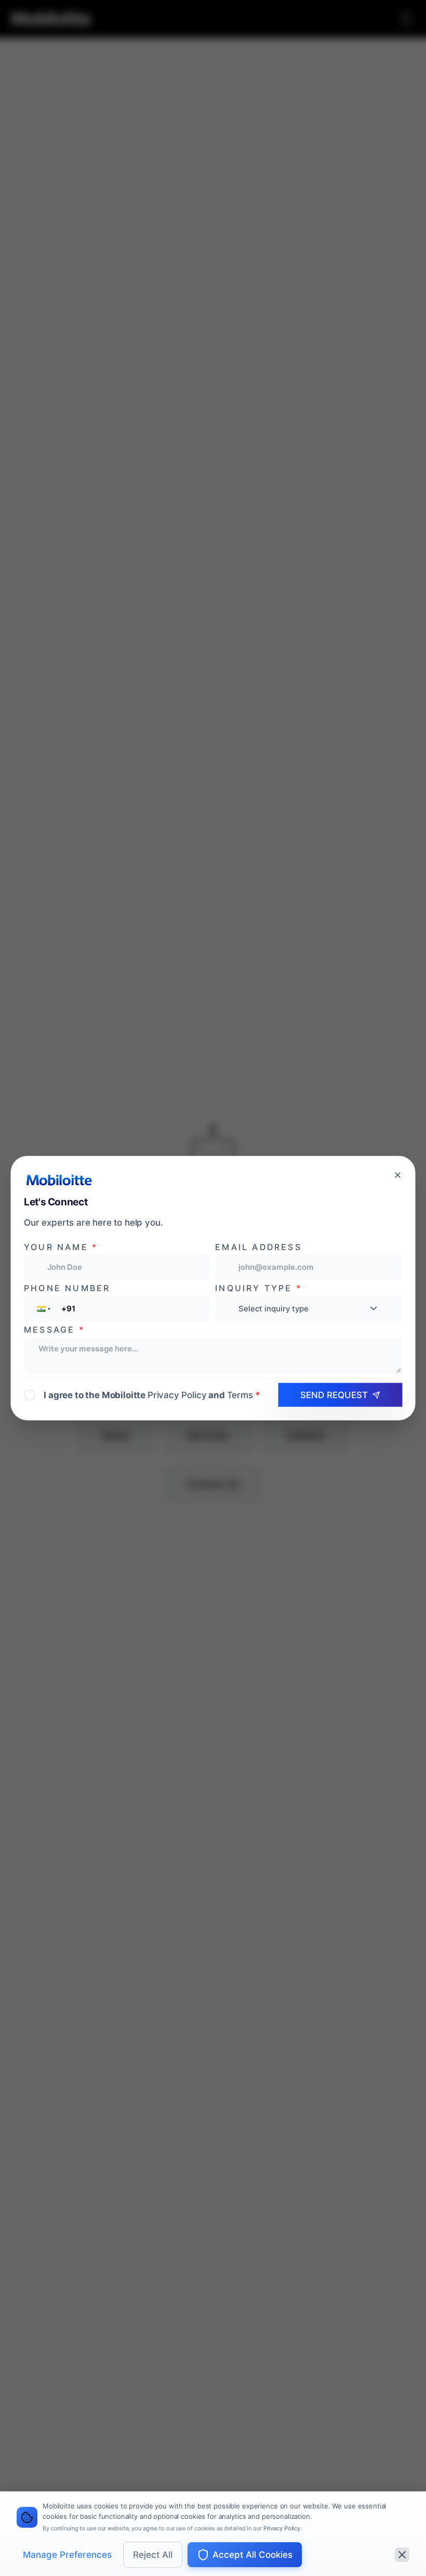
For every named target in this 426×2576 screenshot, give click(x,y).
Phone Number (67, 1288)
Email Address (258, 1247)
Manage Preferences (67, 2555)
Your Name (61, 1247)
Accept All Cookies (252, 2555)
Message (54, 1330)
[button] (43, 1309)
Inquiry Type (258, 1288)
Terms (240, 1395)
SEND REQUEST (334, 1395)
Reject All (153, 2555)
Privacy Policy (282, 2528)
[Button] (398, 1175)
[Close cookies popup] (402, 2555)
